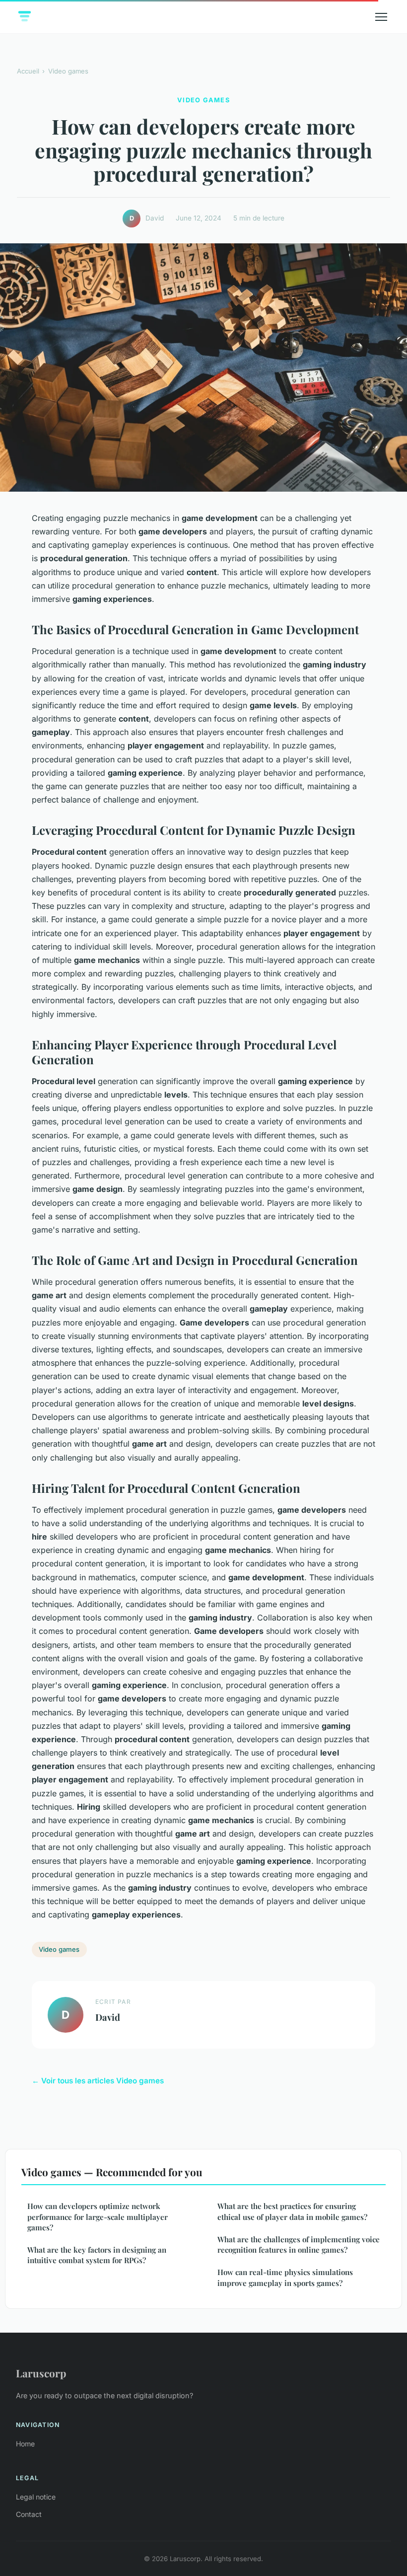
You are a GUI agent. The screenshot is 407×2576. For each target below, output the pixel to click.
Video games (68, 71)
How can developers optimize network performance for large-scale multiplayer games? (98, 2217)
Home (25, 2444)
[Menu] (381, 17)
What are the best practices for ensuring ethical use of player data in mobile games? (292, 2211)
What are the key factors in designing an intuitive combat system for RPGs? (97, 2255)
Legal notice (36, 2497)
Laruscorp (41, 2373)
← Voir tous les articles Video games (98, 2081)
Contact (29, 2514)
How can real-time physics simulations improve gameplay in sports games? (285, 2277)
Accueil (28, 71)
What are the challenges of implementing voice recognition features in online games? (299, 2245)
